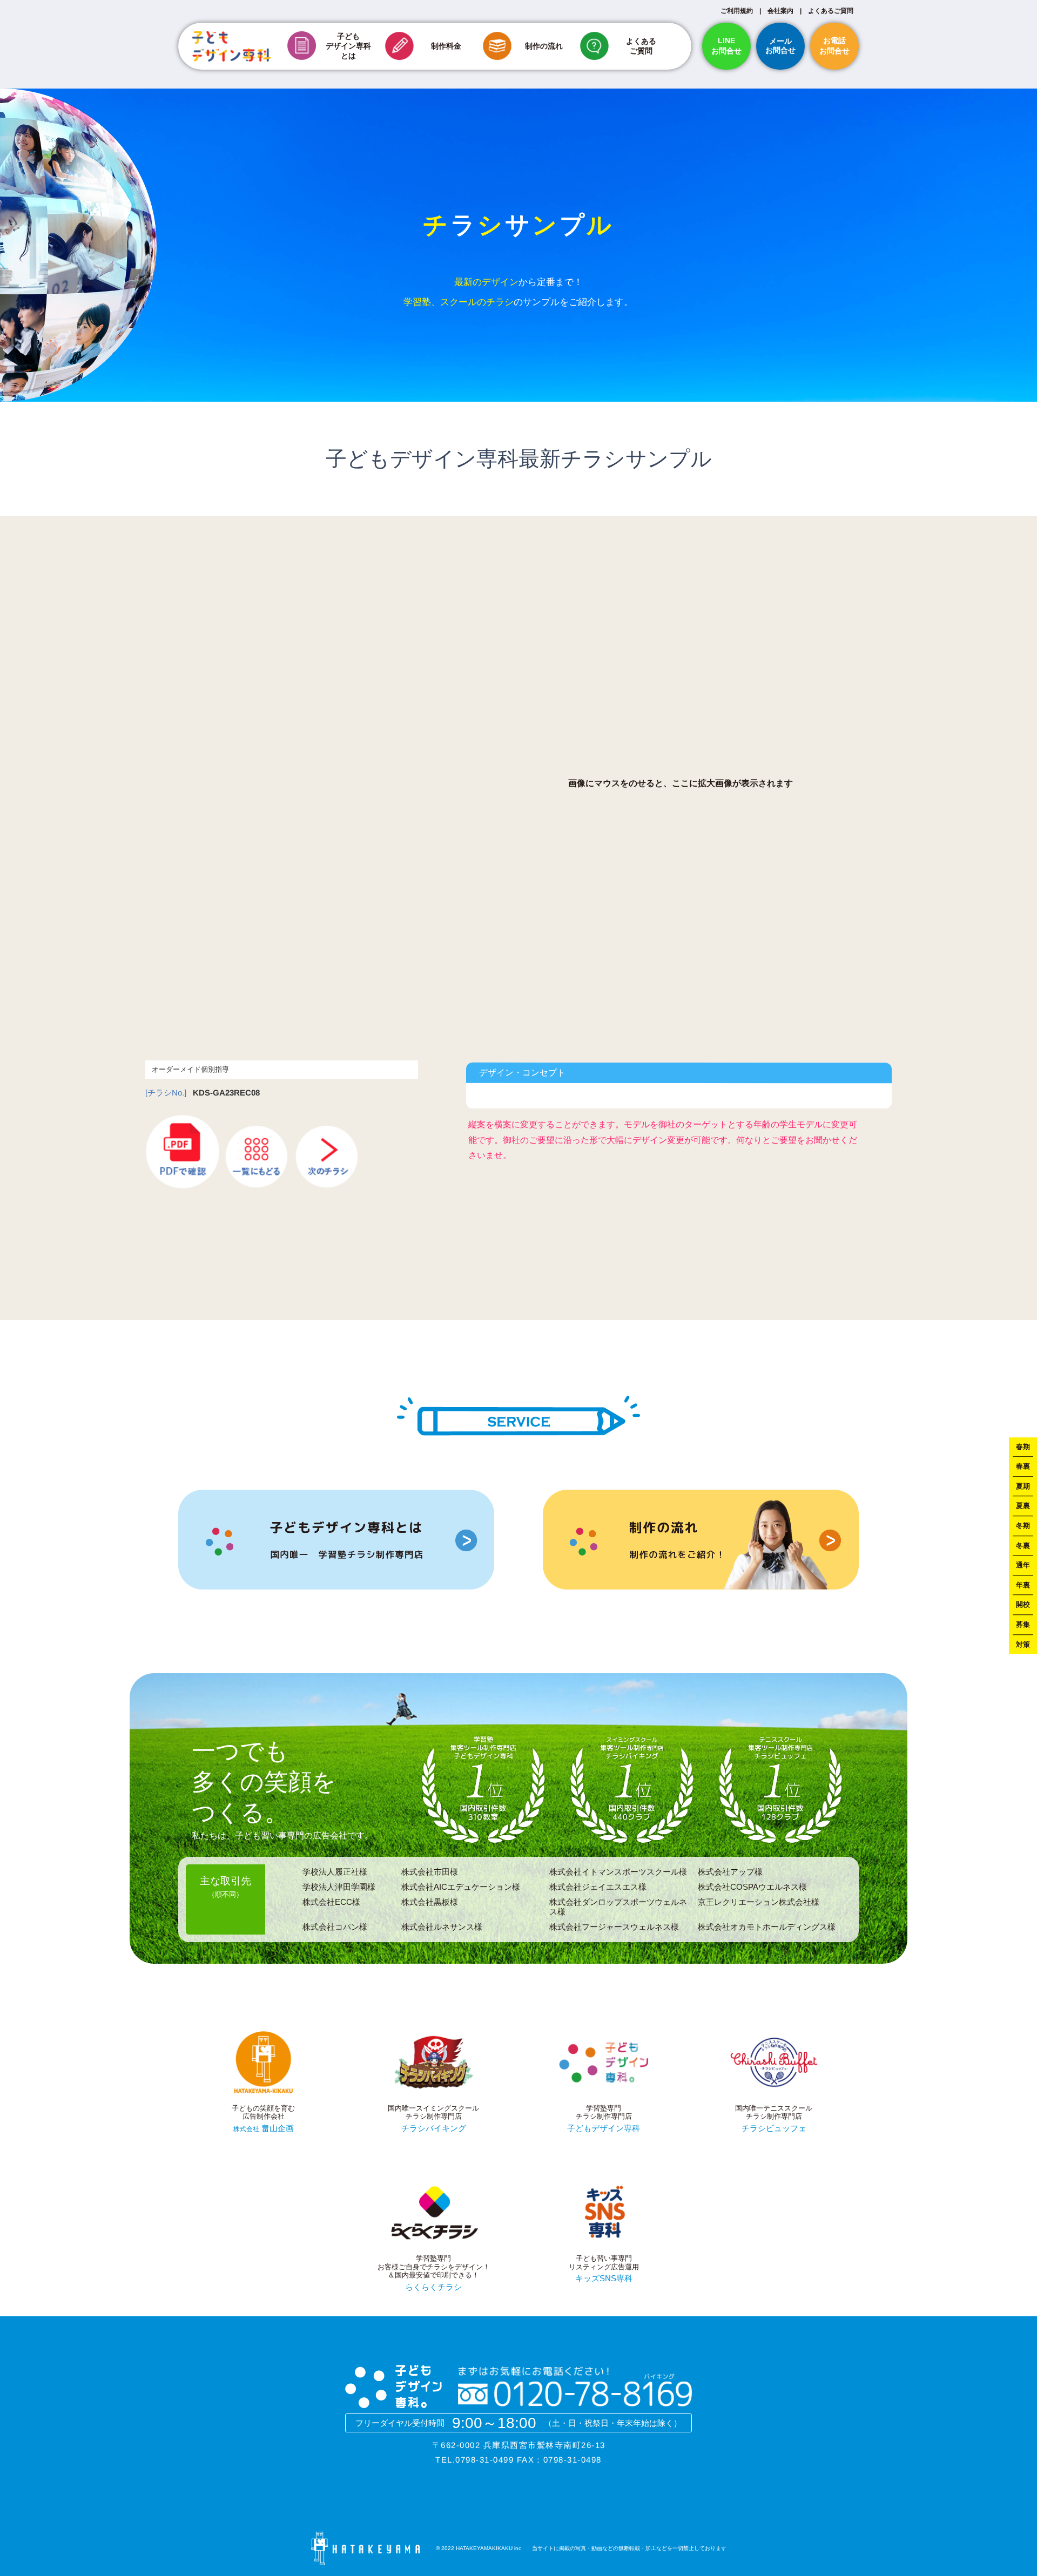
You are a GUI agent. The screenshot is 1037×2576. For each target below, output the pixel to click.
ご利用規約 (737, 11)
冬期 (1023, 1526)
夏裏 (1023, 1506)
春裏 (1023, 1466)
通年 (1023, 1565)
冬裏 (1023, 1546)
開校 (1023, 1605)
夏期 (1023, 1486)
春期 (1023, 1447)
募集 (1023, 1624)
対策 (1023, 1644)
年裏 (1023, 1585)
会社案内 (780, 11)
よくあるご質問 (831, 11)
